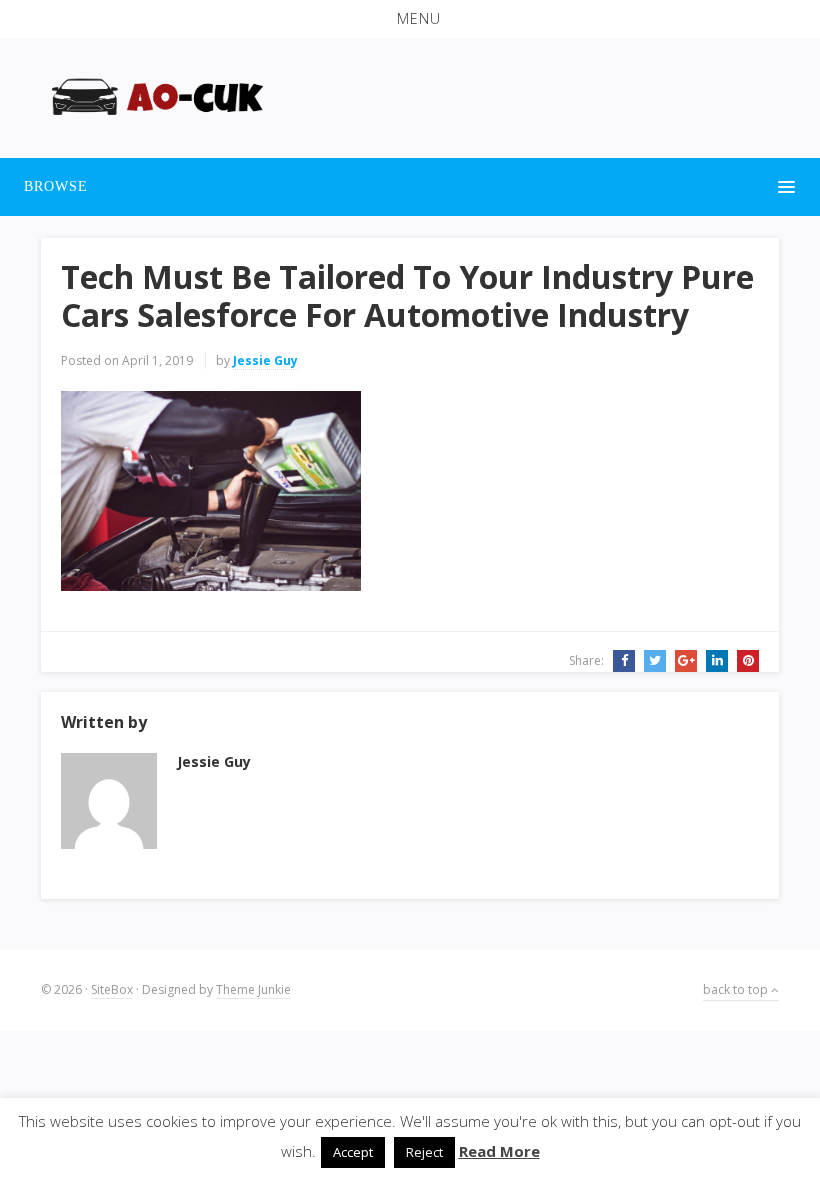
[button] (410, 19)
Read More (499, 1151)
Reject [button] (424, 1152)
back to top (737, 989)
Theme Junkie (253, 989)
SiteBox (112, 989)
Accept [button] (353, 1152)
